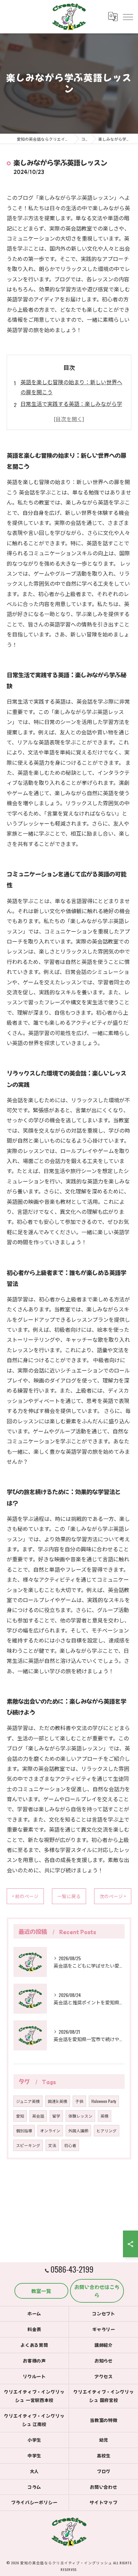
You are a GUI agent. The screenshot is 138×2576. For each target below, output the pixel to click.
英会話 (38, 2116)
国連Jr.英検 (58, 2101)
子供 (79, 2101)
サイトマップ (104, 2502)
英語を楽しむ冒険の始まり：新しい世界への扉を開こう (71, 387)
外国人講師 (78, 2130)
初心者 (70, 2145)
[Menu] (128, 16)
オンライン (50, 2130)
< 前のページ (25, 1896)
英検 (105, 2116)
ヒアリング (107, 2130)
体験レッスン (80, 2116)
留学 (56, 2116)
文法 (52, 2145)
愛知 (20, 2116)
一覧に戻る (69, 1896)
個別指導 (24, 2130)
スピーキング (28, 2145)
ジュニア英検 (28, 2101)
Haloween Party (104, 2101)
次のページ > (113, 1896)
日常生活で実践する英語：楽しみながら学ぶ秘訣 (71, 409)
